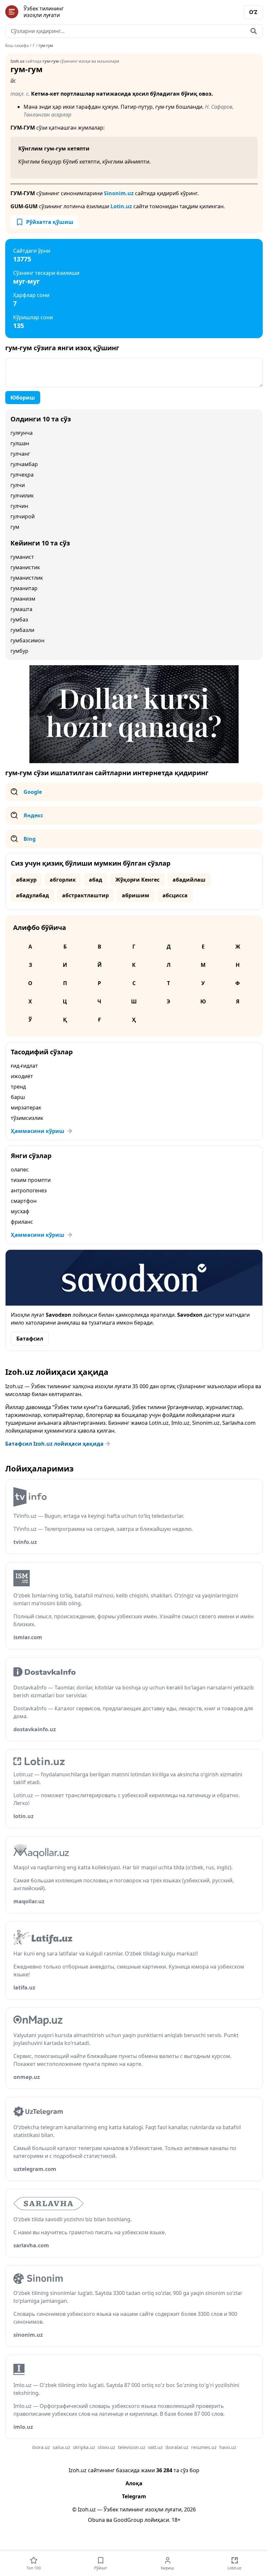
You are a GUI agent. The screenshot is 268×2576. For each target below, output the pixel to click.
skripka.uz (84, 2447)
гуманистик (25, 567)
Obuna (96, 2520)
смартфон (24, 1201)
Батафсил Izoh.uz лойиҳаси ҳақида (54, 1444)
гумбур (19, 651)
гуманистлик (27, 578)
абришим (136, 895)
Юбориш (23, 398)
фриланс (22, 1222)
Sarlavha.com (239, 1423)
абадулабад (33, 895)
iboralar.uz (177, 2447)
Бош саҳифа (17, 46)
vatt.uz (155, 2447)
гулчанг (20, 454)
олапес (20, 1170)
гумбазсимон (27, 640)
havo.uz (228, 2447)
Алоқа (134, 2483)
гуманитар (24, 588)
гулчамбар (24, 464)
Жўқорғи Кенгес (137, 880)
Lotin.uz (121, 206)
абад (96, 880)
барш (18, 1097)
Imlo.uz (180, 1423)
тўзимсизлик (27, 1118)
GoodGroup (128, 2520)
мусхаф (20, 1211)
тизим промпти (31, 1180)
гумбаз (19, 620)
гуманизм (23, 599)
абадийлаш (189, 880)
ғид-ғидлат (24, 1066)
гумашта (21, 609)
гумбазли (22, 630)
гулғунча (22, 433)
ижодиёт (22, 1076)
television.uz (132, 2447)
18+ (176, 2520)
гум (15, 527)
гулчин (19, 506)
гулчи (18, 485)
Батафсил (30, 1339)
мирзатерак (26, 1107)
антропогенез (29, 1190)
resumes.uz (204, 2447)
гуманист (22, 557)
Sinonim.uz (119, 193)
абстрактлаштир (85, 895)
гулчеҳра (22, 475)
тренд (18, 1087)
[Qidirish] (254, 31)
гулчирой (23, 516)
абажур (26, 880)
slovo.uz (107, 2447)
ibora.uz (41, 2447)
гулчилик (22, 495)
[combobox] (134, 31)
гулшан (20, 443)
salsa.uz (61, 2447)
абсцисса (175, 895)
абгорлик (63, 880)
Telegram (134, 2496)
